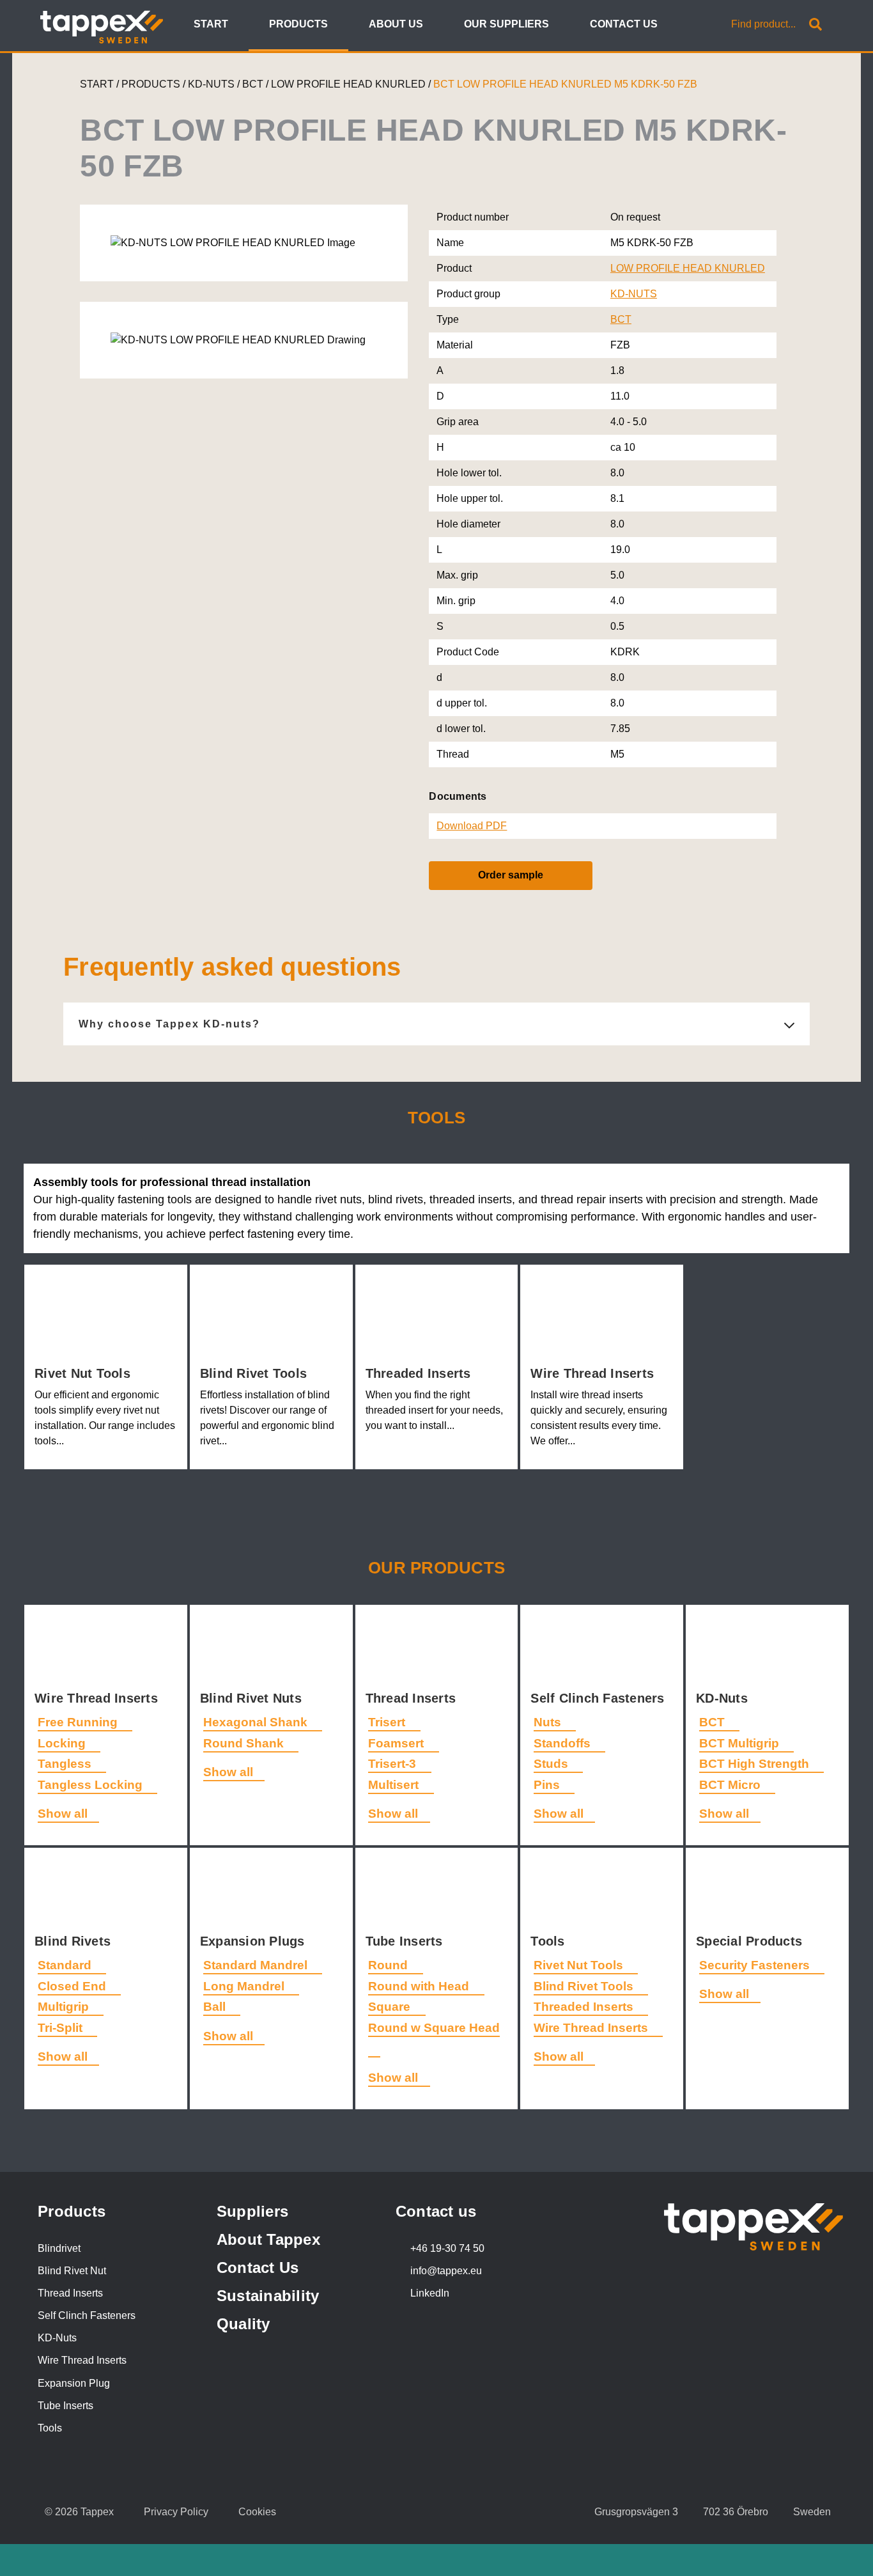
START (97, 84)
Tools (550, 1941)
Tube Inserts (406, 1941)
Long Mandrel (245, 1986)
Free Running (79, 1722)
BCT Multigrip (741, 1743)
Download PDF (472, 826)
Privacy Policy (176, 2512)
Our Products (436, 1568)
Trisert (388, 1722)
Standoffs (564, 1743)
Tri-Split (62, 2028)
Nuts (549, 1722)
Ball (216, 2007)
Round (390, 1965)
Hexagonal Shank (257, 1722)
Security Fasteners (756, 1965)
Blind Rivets (74, 1941)
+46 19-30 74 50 (447, 2248)
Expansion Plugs (254, 1941)
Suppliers (252, 2211)
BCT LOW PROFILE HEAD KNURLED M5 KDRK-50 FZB (565, 84)
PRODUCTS (151, 84)
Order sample (511, 875)
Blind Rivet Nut (72, 2271)
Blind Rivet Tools (256, 1373)
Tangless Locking (92, 1785)
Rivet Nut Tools (84, 1373)
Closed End (73, 1986)
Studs (552, 1764)
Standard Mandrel (257, 1965)
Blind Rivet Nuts (253, 1698)
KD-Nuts (724, 1698)
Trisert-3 (394, 1764)
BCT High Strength (756, 1764)
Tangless (66, 1764)
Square (391, 2007)
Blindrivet (59, 2248)
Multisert (395, 1785)
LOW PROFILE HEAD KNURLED (350, 84)
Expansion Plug (74, 2383)
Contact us (436, 2211)
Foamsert (398, 1743)
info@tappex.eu (446, 2271)
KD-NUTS (212, 84)
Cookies (257, 2512)
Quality (243, 2324)
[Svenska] (701, 25)
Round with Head (420, 1986)
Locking (63, 1743)
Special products (751, 1941)
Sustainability (268, 2296)
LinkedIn (430, 2293)
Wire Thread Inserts (594, 1373)
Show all (63, 1814)
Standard (66, 1965)
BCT (254, 84)
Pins (548, 1785)
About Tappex (268, 2239)
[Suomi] (685, 25)
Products (72, 2211)
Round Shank (245, 1743)
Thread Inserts (413, 1698)
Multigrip (65, 2007)
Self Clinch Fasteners (599, 1698)
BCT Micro (731, 1785)
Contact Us (258, 2268)
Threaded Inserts (420, 1373)
